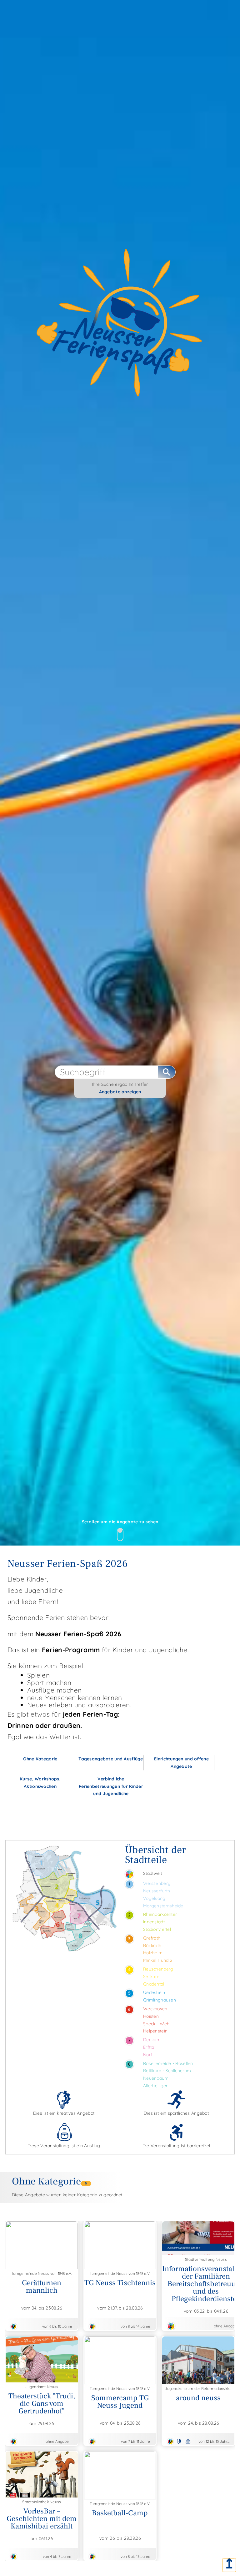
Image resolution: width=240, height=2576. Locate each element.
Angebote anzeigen (120, 1092)
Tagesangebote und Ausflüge (111, 1759)
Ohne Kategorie (40, 1759)
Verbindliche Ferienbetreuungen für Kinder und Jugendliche (111, 1786)
